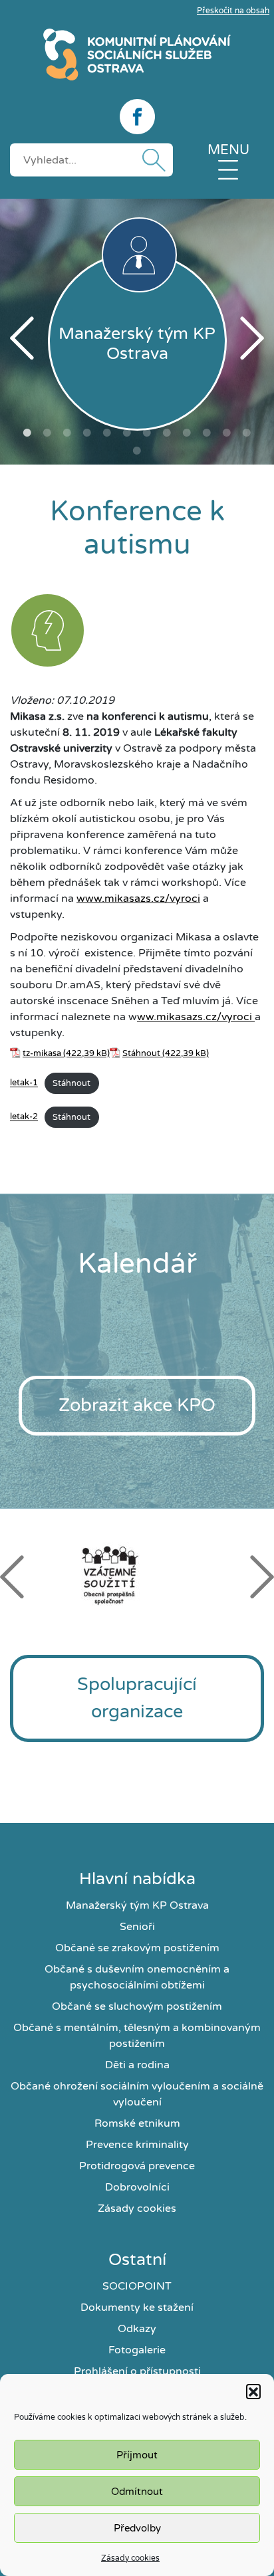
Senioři (137, 1927)
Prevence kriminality (137, 2145)
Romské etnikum (137, 2123)
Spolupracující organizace (137, 1698)
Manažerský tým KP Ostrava (137, 1905)
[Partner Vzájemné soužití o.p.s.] (137, 1575)
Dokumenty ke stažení (137, 2308)
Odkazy (137, 2329)
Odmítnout (137, 2492)
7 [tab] (147, 433)
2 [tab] (47, 433)
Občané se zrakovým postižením (137, 1948)
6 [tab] (127, 433)
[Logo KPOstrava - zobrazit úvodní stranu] (137, 54)
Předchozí (22, 338)
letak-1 (24, 1083)
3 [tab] (67, 433)
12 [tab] (247, 433)
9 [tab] (187, 433)
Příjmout (137, 2455)
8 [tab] (167, 433)
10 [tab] (207, 433)
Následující (252, 338)
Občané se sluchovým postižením (137, 2006)
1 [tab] (27, 433)
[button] (253, 2391)
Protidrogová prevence (137, 2166)
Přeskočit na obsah (233, 11)
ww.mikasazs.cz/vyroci (196, 1017)
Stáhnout (141, 1053)
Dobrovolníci (137, 2187)
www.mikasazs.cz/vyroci (138, 899)
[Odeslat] (151, 160)
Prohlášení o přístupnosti (137, 2371)
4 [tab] (87, 433)
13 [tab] (137, 451)
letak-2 (24, 1117)
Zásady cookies (130, 2558)
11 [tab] (227, 433)
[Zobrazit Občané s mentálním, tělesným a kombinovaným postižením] (48, 633)
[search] (91, 160)
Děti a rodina (137, 2065)
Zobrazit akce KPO (137, 1405)
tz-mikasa (42, 1053)
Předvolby (137, 2528)
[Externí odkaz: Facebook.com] (137, 117)
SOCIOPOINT (137, 2286)
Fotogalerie (137, 2350)
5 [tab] (107, 433)
